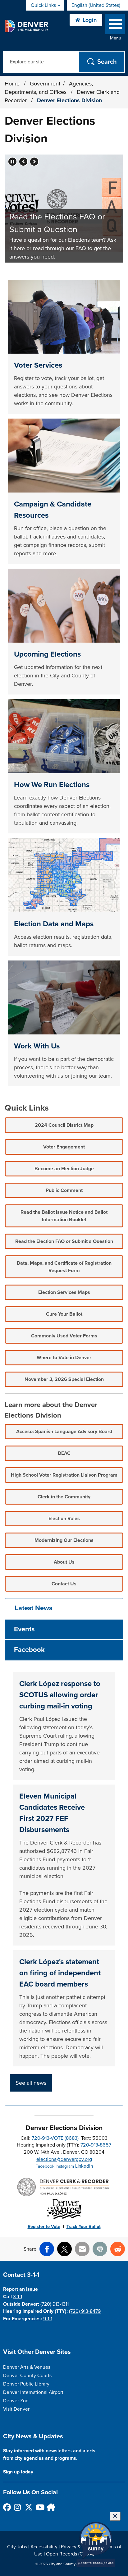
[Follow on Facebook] (7, 2507)
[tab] (64, 1608)
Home (12, 84)
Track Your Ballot (84, 2227)
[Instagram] (18, 2507)
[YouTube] (39, 2507)
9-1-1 (48, 2319)
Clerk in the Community (64, 1497)
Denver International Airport (33, 2392)
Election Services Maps (64, 1292)
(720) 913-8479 (85, 2311)
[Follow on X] (28, 2507)
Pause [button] (12, 162)
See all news (31, 2083)
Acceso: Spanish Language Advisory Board (64, 1432)
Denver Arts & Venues (27, 2367)
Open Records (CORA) (70, 2554)
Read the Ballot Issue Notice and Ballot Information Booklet (64, 1216)
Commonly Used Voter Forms (64, 1336)
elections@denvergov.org (64, 2159)
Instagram (65, 2166)
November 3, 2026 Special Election (64, 1379)
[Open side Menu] (115, 25)
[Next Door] (50, 2507)
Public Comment (64, 1190)
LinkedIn (84, 2166)
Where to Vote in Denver (64, 1358)
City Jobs (17, 2547)
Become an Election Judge (64, 1169)
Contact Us (64, 1584)
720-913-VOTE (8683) (55, 2138)
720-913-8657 (96, 2145)
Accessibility (44, 2547)
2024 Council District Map (64, 1125)
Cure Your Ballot (64, 1314)
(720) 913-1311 (55, 2304)
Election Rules (64, 1519)
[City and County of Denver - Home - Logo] (26, 26)
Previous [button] (23, 162)
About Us (64, 1562)
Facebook (45, 2166)
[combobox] (97, 5)
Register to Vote (44, 2227)
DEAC (64, 1453)
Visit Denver (16, 2409)
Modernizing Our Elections (64, 1540)
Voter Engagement (64, 1147)
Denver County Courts (27, 2376)
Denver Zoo (16, 2401)
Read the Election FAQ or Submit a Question (64, 1241)
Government (45, 84)
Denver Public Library (26, 2384)
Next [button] (34, 162)
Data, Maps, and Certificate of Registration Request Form (64, 1267)
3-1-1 (18, 2297)
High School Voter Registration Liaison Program (64, 1475)
